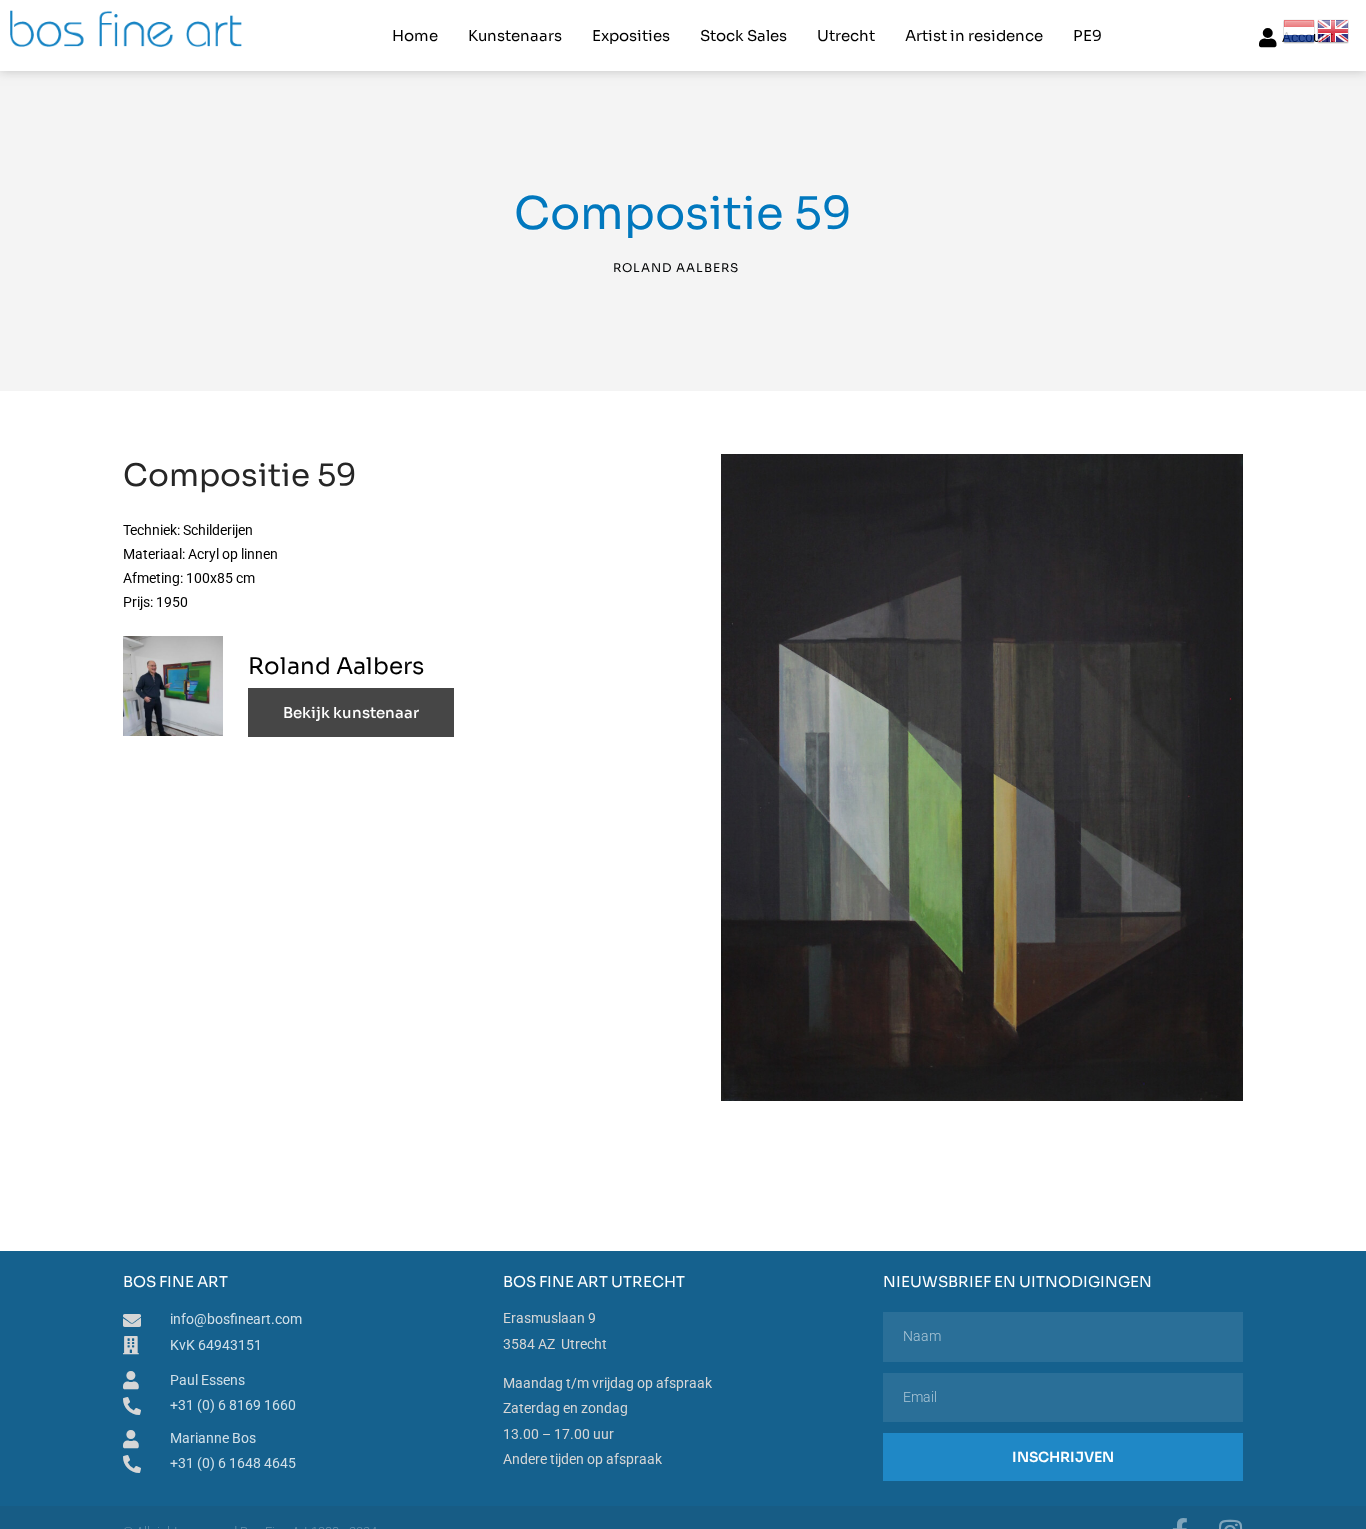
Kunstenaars (515, 35)
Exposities (631, 35)
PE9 (1087, 35)
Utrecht (846, 35)
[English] (1334, 30)
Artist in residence (974, 35)
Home (415, 35)
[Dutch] (1300, 30)
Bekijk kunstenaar (351, 712)
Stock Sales (743, 35)
